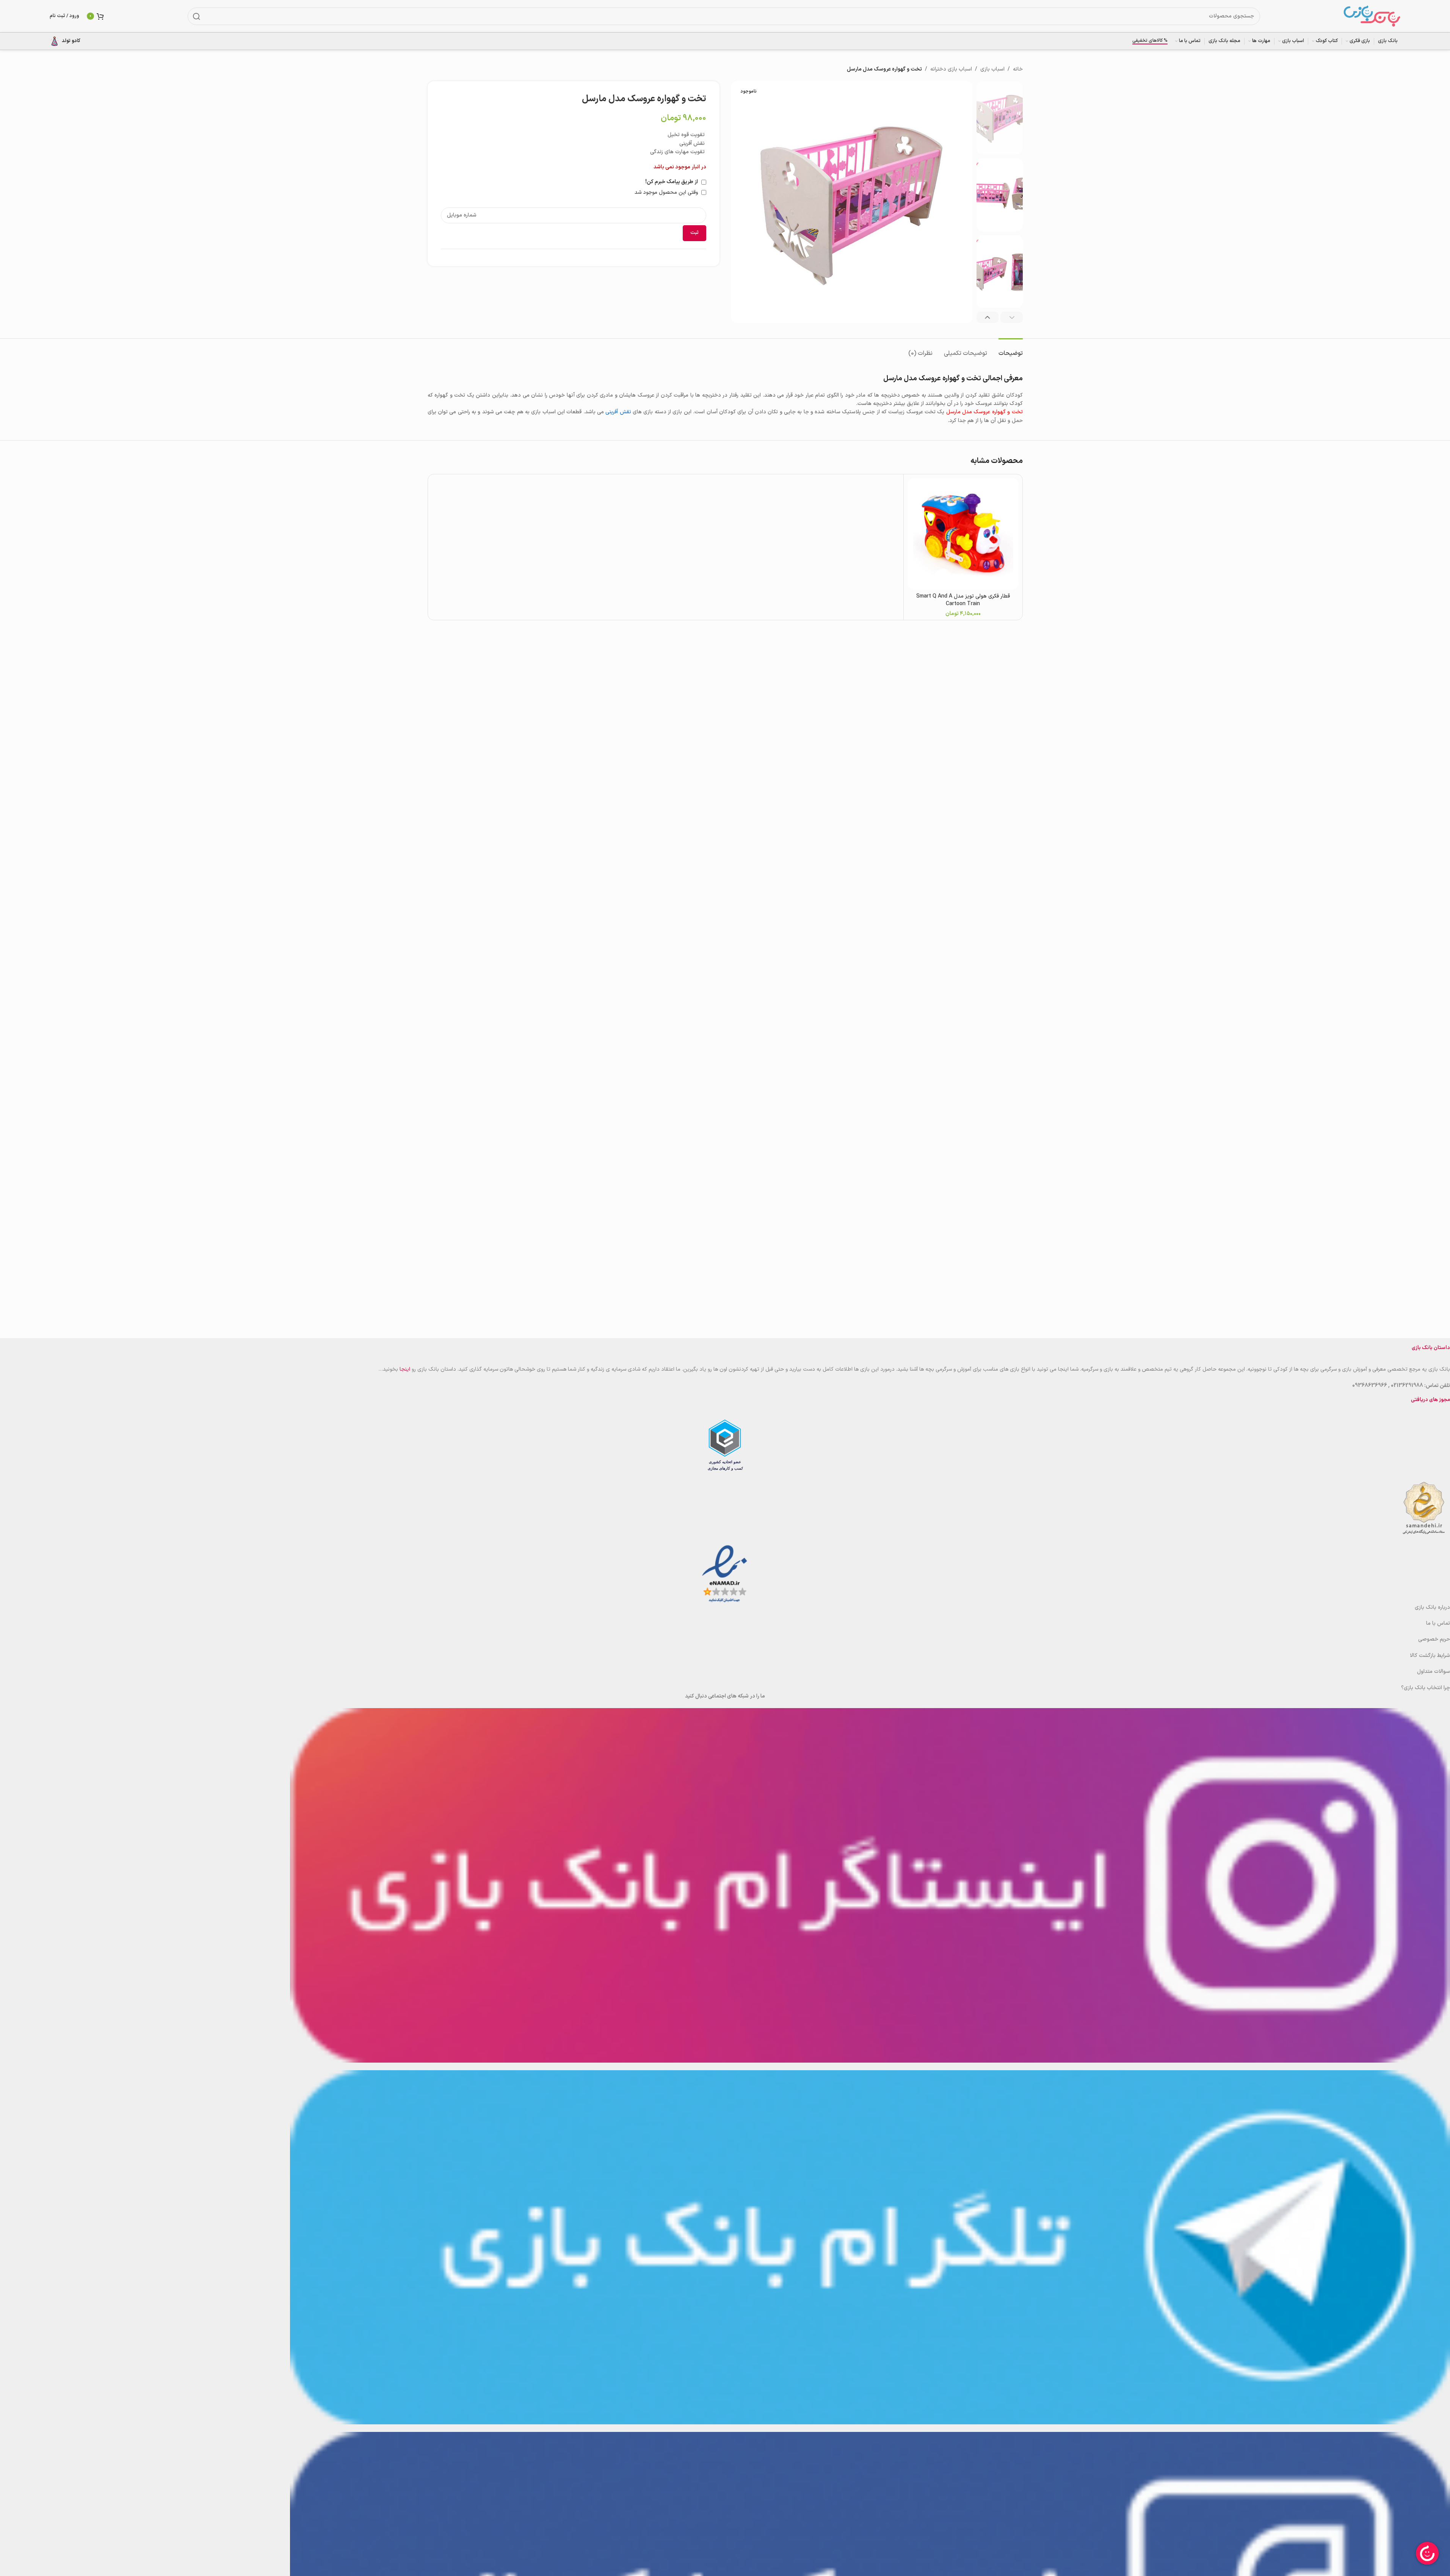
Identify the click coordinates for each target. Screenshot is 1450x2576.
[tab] (1011, 350)
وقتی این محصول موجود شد (667, 192)
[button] (1012, 317)
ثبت (694, 233)
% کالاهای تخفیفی (1150, 41)
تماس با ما (1438, 1623)
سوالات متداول (1434, 1672)
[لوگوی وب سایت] (1372, 16)
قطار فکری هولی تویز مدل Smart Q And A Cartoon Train (963, 600)
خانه (1018, 69)
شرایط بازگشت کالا (1430, 1656)
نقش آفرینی (618, 412)
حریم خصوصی (1434, 1639)
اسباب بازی (992, 69)
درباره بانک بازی (1432, 1607)
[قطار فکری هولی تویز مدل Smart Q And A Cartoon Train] (963, 534)
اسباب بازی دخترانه (951, 69)
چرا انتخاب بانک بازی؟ (1426, 1688)
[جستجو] (196, 16)
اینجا (405, 1369)
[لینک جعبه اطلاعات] (65, 41)
